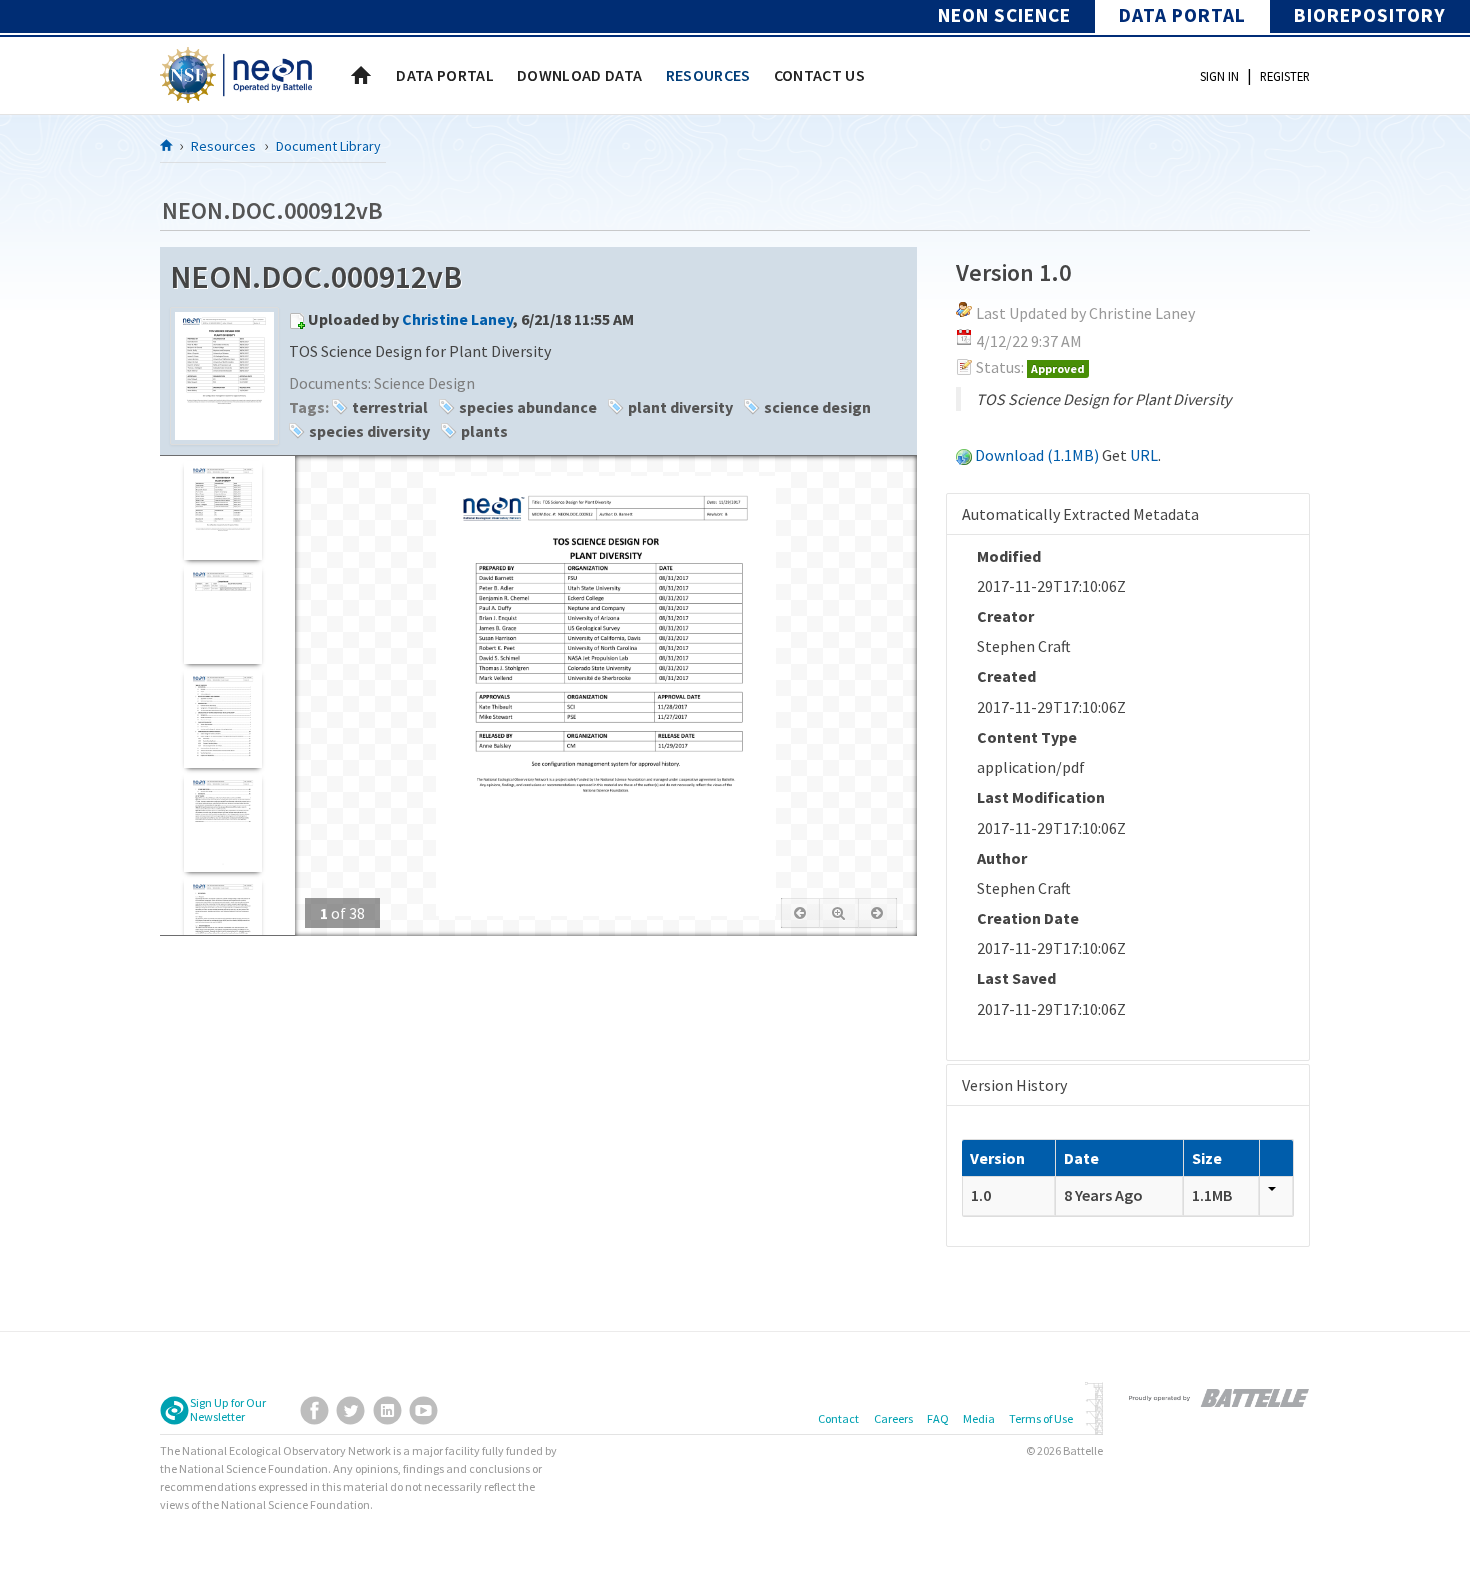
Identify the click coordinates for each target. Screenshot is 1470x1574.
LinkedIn (387, 1410)
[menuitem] (445, 75)
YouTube (423, 1410)
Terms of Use (1041, 1418)
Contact (838, 1418)
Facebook (314, 1410)
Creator (1005, 616)
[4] (222, 822)
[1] (222, 510)
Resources (223, 146)
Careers (893, 1418)
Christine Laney (457, 319)
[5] (222, 926)
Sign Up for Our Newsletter (228, 1410)
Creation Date (1028, 918)
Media (979, 1418)
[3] (222, 718)
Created (1006, 676)
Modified (1009, 556)
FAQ (938, 1418)
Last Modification (1041, 797)
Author (1002, 858)
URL (1144, 455)
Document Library (328, 146)
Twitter (350, 1410)
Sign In (1219, 76)
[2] (222, 614)
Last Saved (1016, 978)
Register (1285, 76)
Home (361, 75)
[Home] (167, 145)
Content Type (1027, 737)
